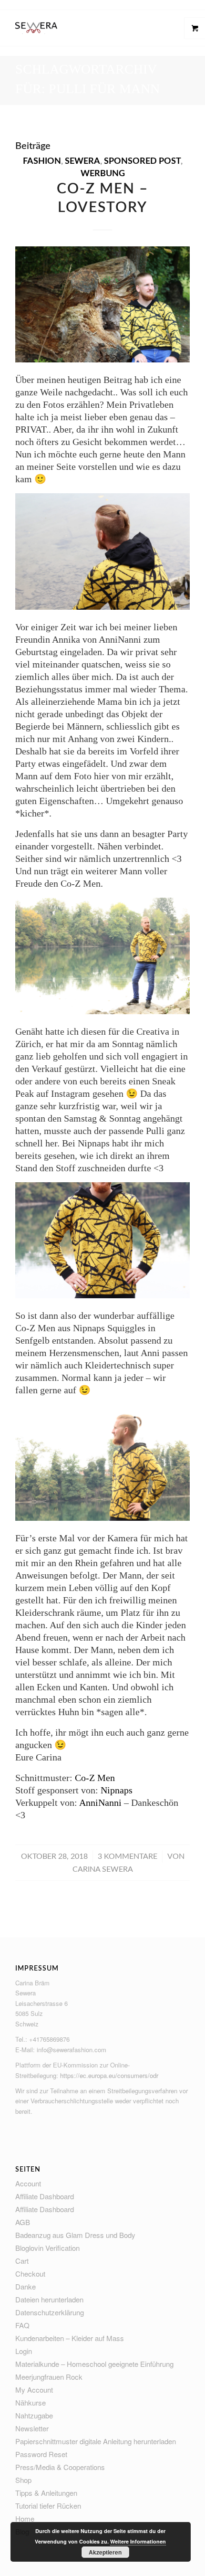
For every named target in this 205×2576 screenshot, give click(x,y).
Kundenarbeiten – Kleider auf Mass (70, 2338)
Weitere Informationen (138, 2541)
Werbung (103, 174)
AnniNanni (100, 1802)
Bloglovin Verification (47, 2248)
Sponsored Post (142, 161)
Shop (23, 2480)
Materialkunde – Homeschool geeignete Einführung (94, 2364)
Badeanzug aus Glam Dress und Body (75, 2235)
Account (28, 2183)
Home (25, 2518)
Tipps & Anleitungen (46, 2493)
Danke (26, 2286)
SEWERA (82, 161)
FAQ (22, 2325)
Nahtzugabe (34, 2415)
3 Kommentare (128, 1856)
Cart (22, 2261)
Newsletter (32, 2428)
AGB (23, 2222)
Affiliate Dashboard (45, 2196)
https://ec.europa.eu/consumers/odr (109, 2075)
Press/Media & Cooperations (60, 2467)
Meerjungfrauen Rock (49, 2377)
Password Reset (41, 2454)
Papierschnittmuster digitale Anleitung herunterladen (96, 2441)
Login (24, 2351)
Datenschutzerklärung (50, 2312)
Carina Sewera (103, 1869)
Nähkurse (31, 2402)
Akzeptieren (105, 2552)
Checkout (30, 2274)
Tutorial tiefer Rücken (48, 2506)
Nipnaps (117, 1790)
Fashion (42, 161)
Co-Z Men (95, 1778)
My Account (34, 2390)
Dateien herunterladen (49, 2299)
